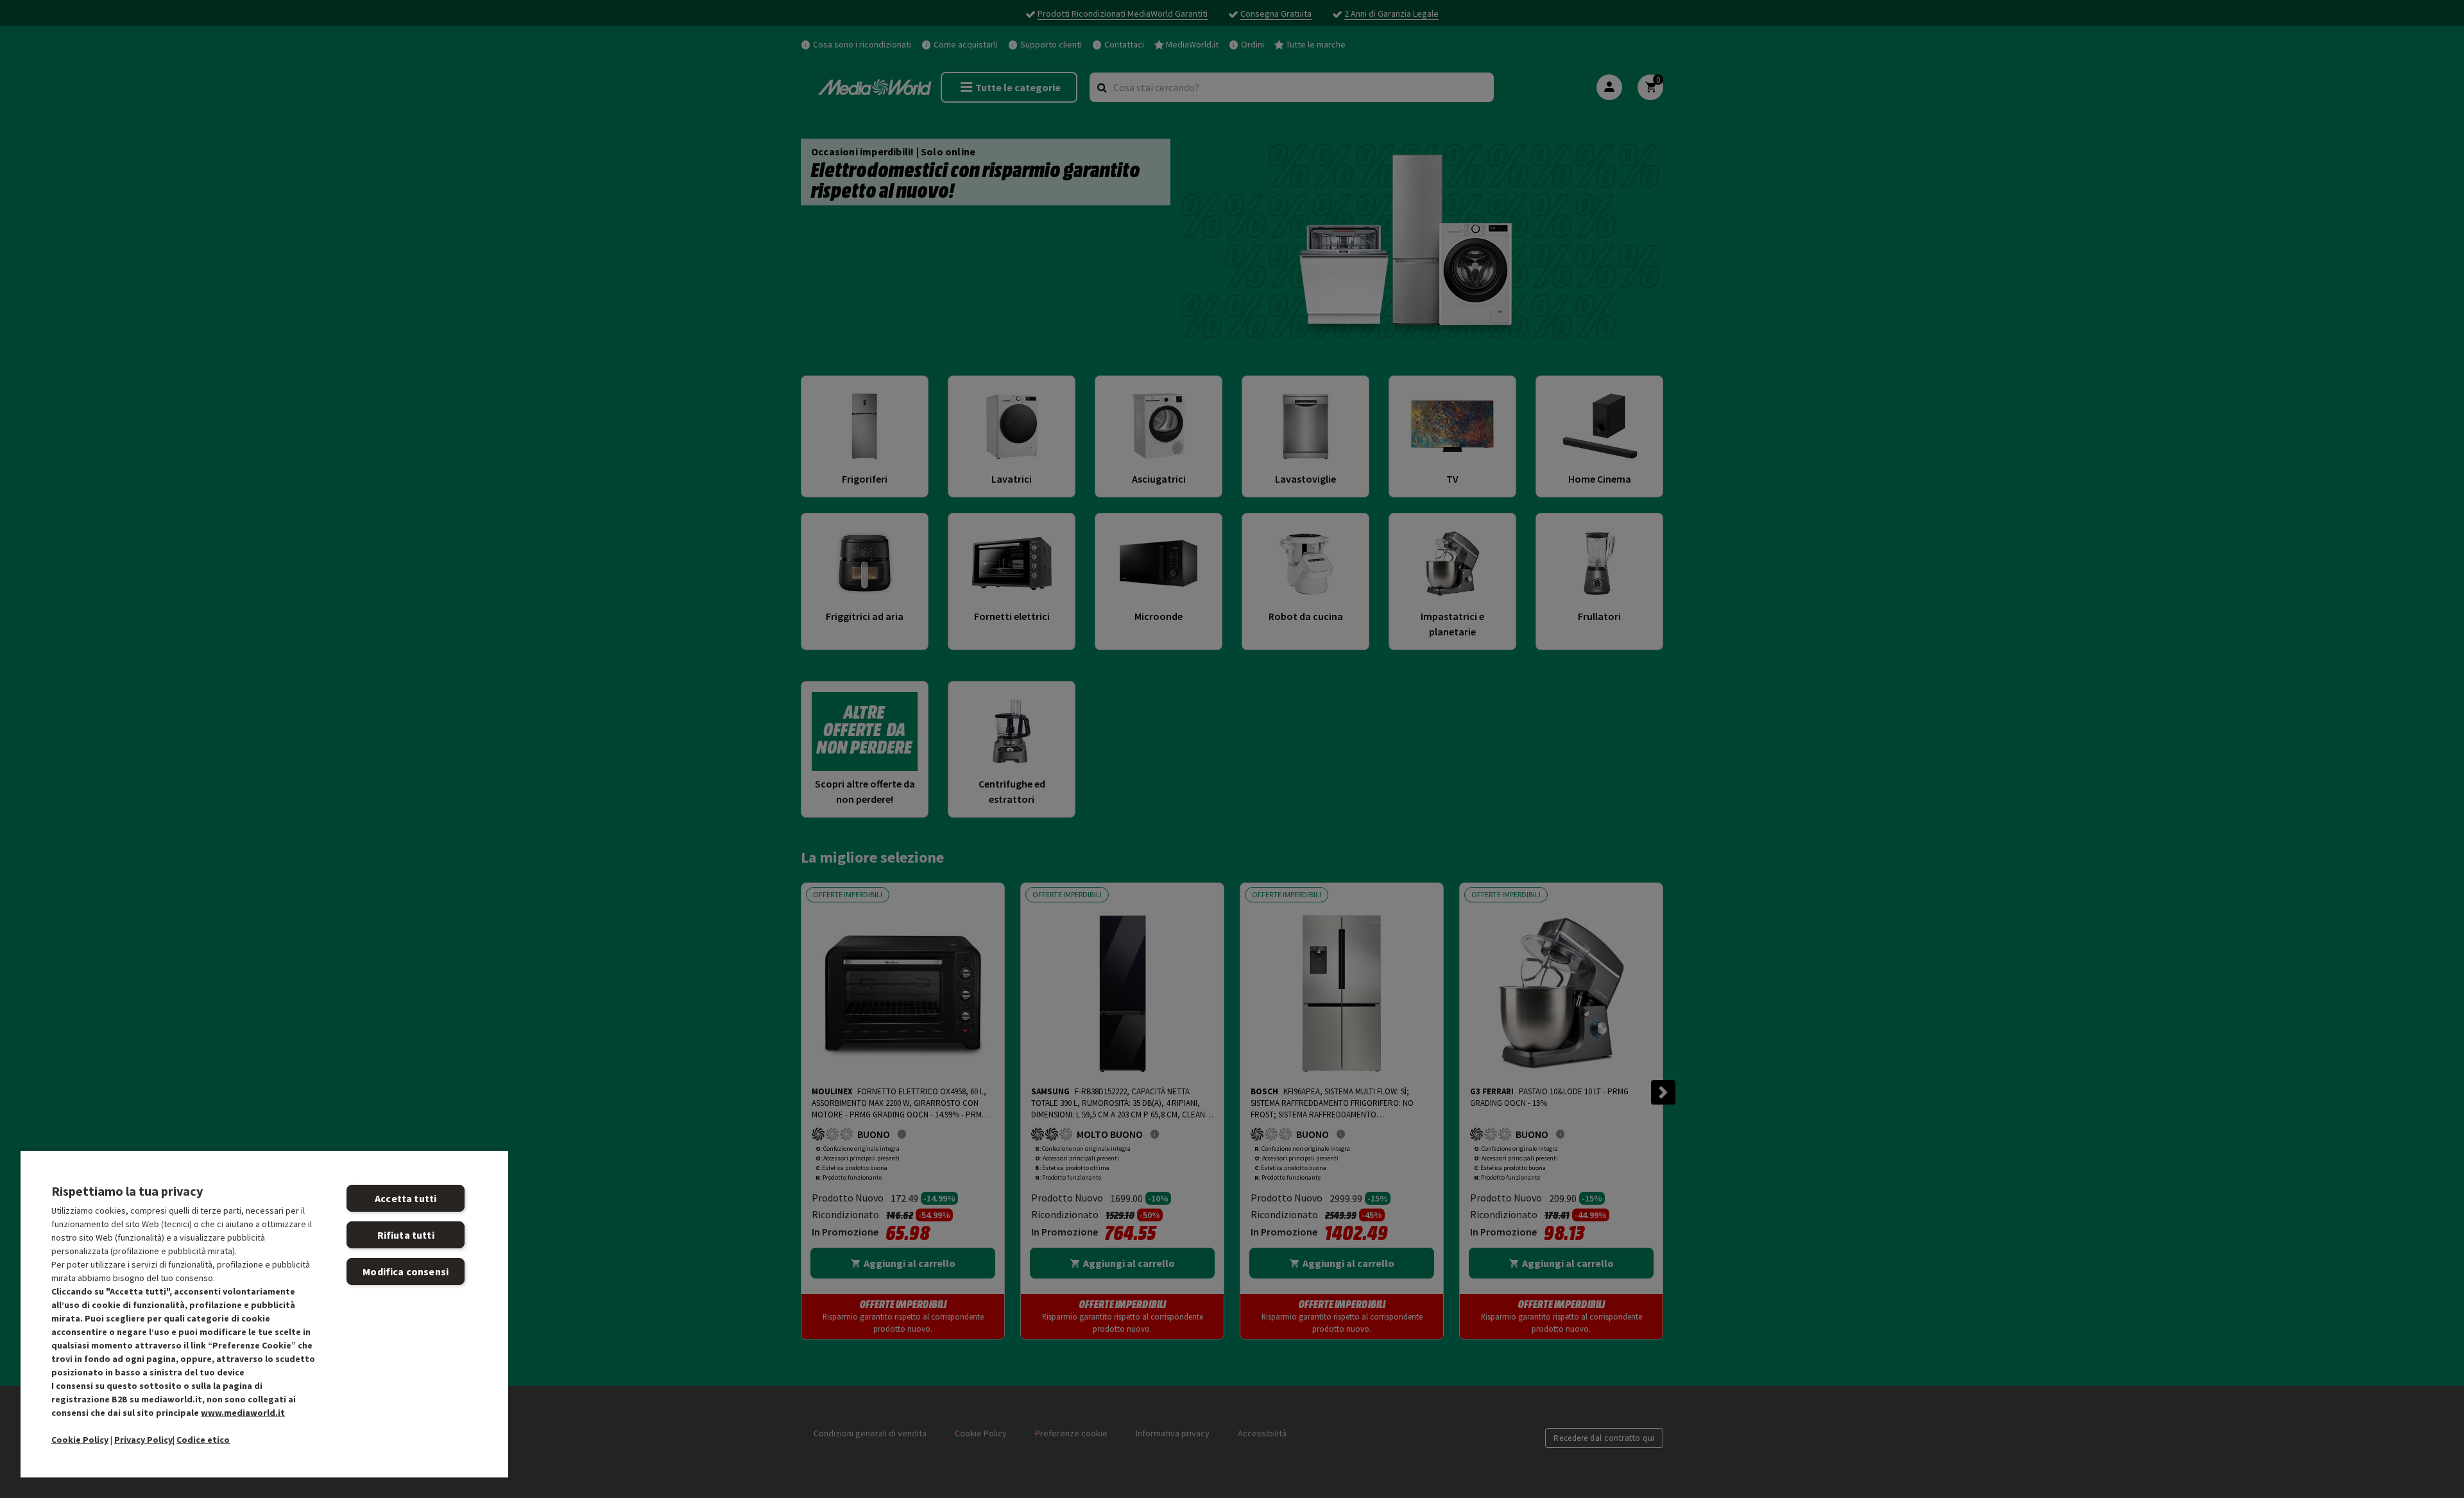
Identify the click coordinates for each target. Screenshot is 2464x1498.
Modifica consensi (406, 1271)
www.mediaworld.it (243, 1413)
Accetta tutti (406, 1198)
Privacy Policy (143, 1440)
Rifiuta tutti (406, 1235)
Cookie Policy (80, 1440)
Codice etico (203, 1440)
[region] (264, 1313)
